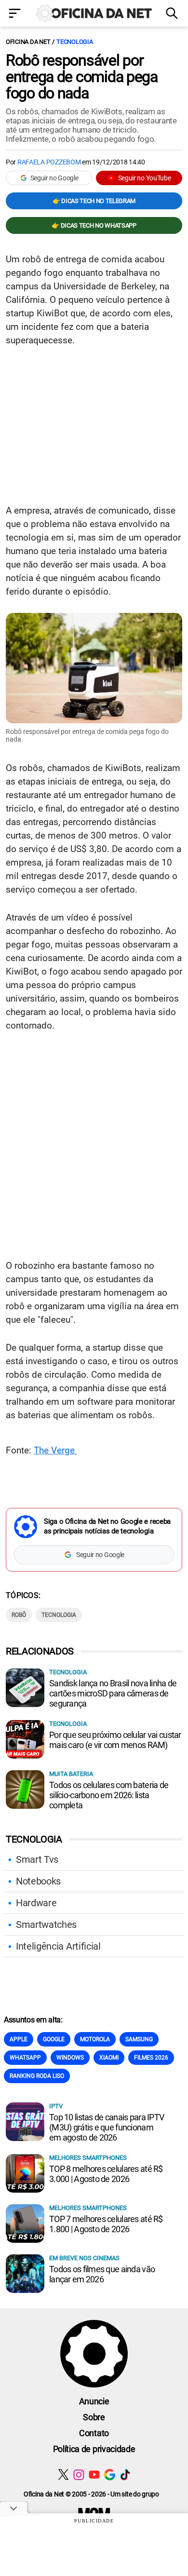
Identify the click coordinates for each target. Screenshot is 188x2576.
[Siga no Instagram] (79, 2474)
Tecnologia (74, 42)
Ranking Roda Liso (37, 2076)
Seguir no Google (54, 178)
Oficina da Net (28, 42)
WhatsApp (25, 2058)
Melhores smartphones (88, 2158)
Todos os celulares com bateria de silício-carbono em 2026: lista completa (109, 1795)
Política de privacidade (94, 2449)
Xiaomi (109, 2058)
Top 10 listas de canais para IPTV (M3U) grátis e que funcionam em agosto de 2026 (107, 2127)
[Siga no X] (63, 2474)
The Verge (55, 1450)
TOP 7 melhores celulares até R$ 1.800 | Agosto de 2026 (106, 2224)
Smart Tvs (37, 1859)
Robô (19, 1615)
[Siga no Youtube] (94, 2474)
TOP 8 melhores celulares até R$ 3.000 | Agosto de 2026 (106, 2174)
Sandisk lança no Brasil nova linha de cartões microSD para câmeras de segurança (113, 1693)
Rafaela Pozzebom (49, 162)
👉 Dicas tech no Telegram (94, 201)
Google (54, 2039)
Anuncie (94, 2401)
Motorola (95, 2039)
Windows (70, 2058)
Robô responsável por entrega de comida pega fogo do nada (82, 77)
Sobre (94, 2417)
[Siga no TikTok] (125, 2474)
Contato (94, 2433)
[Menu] (16, 14)
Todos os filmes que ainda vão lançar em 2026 (102, 2274)
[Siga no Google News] (110, 2474)
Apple (19, 2039)
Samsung (139, 2039)
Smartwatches (46, 1925)
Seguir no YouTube (145, 178)
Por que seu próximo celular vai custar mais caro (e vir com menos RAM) (115, 1740)
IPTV (56, 2106)
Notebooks (38, 1881)
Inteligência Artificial (58, 1946)
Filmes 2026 (151, 2058)
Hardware (36, 1903)
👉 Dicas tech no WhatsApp (94, 225)
